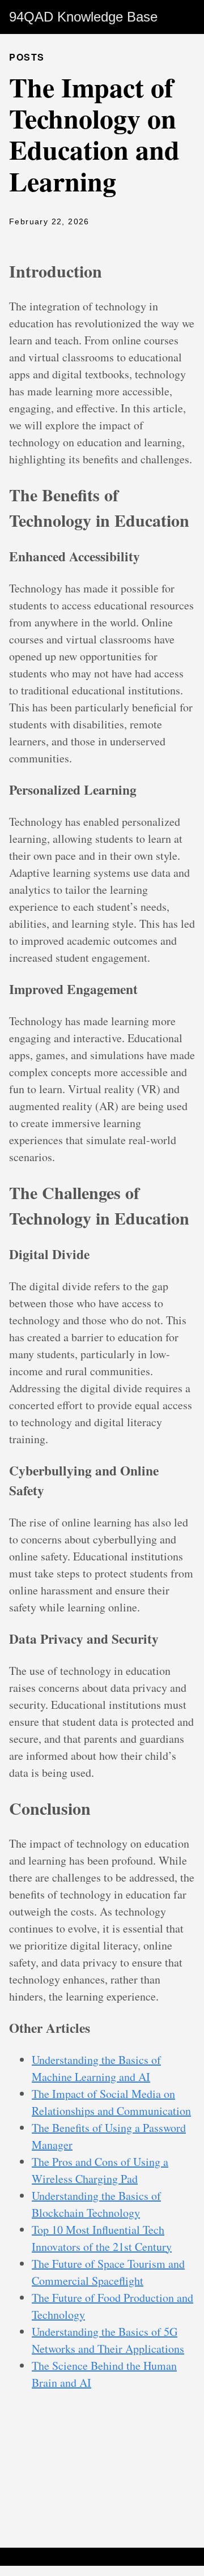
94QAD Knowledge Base (83, 17)
